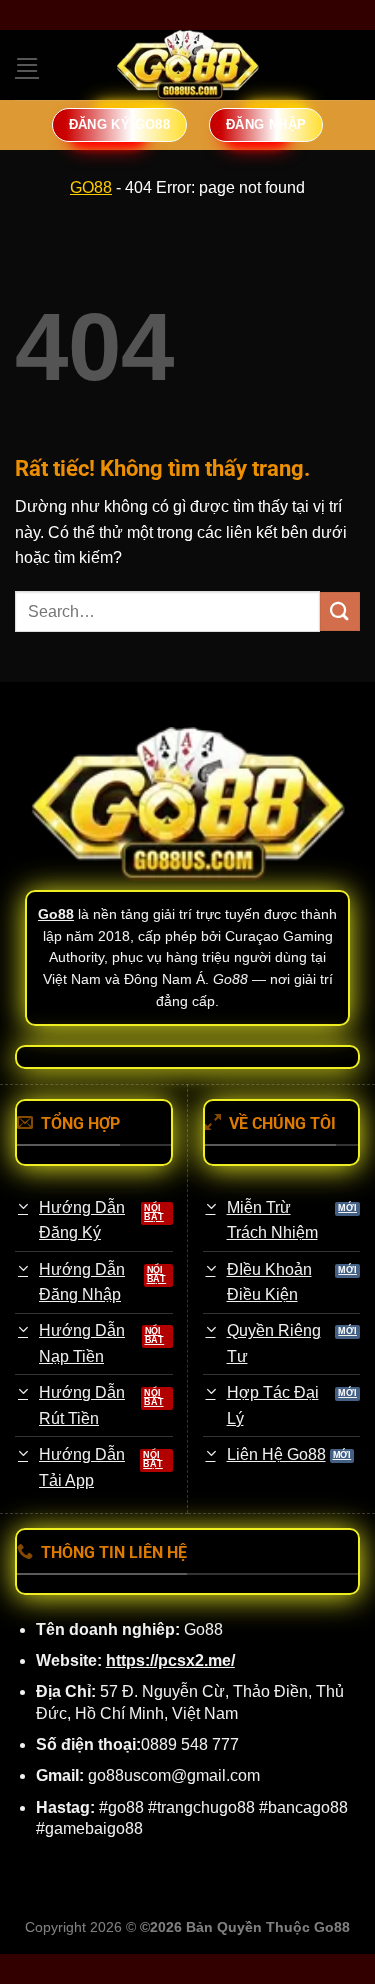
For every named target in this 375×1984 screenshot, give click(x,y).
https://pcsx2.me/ (170, 1660)
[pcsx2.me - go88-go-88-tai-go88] (188, 65)
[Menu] (27, 64)
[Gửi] (340, 611)
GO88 (91, 187)
